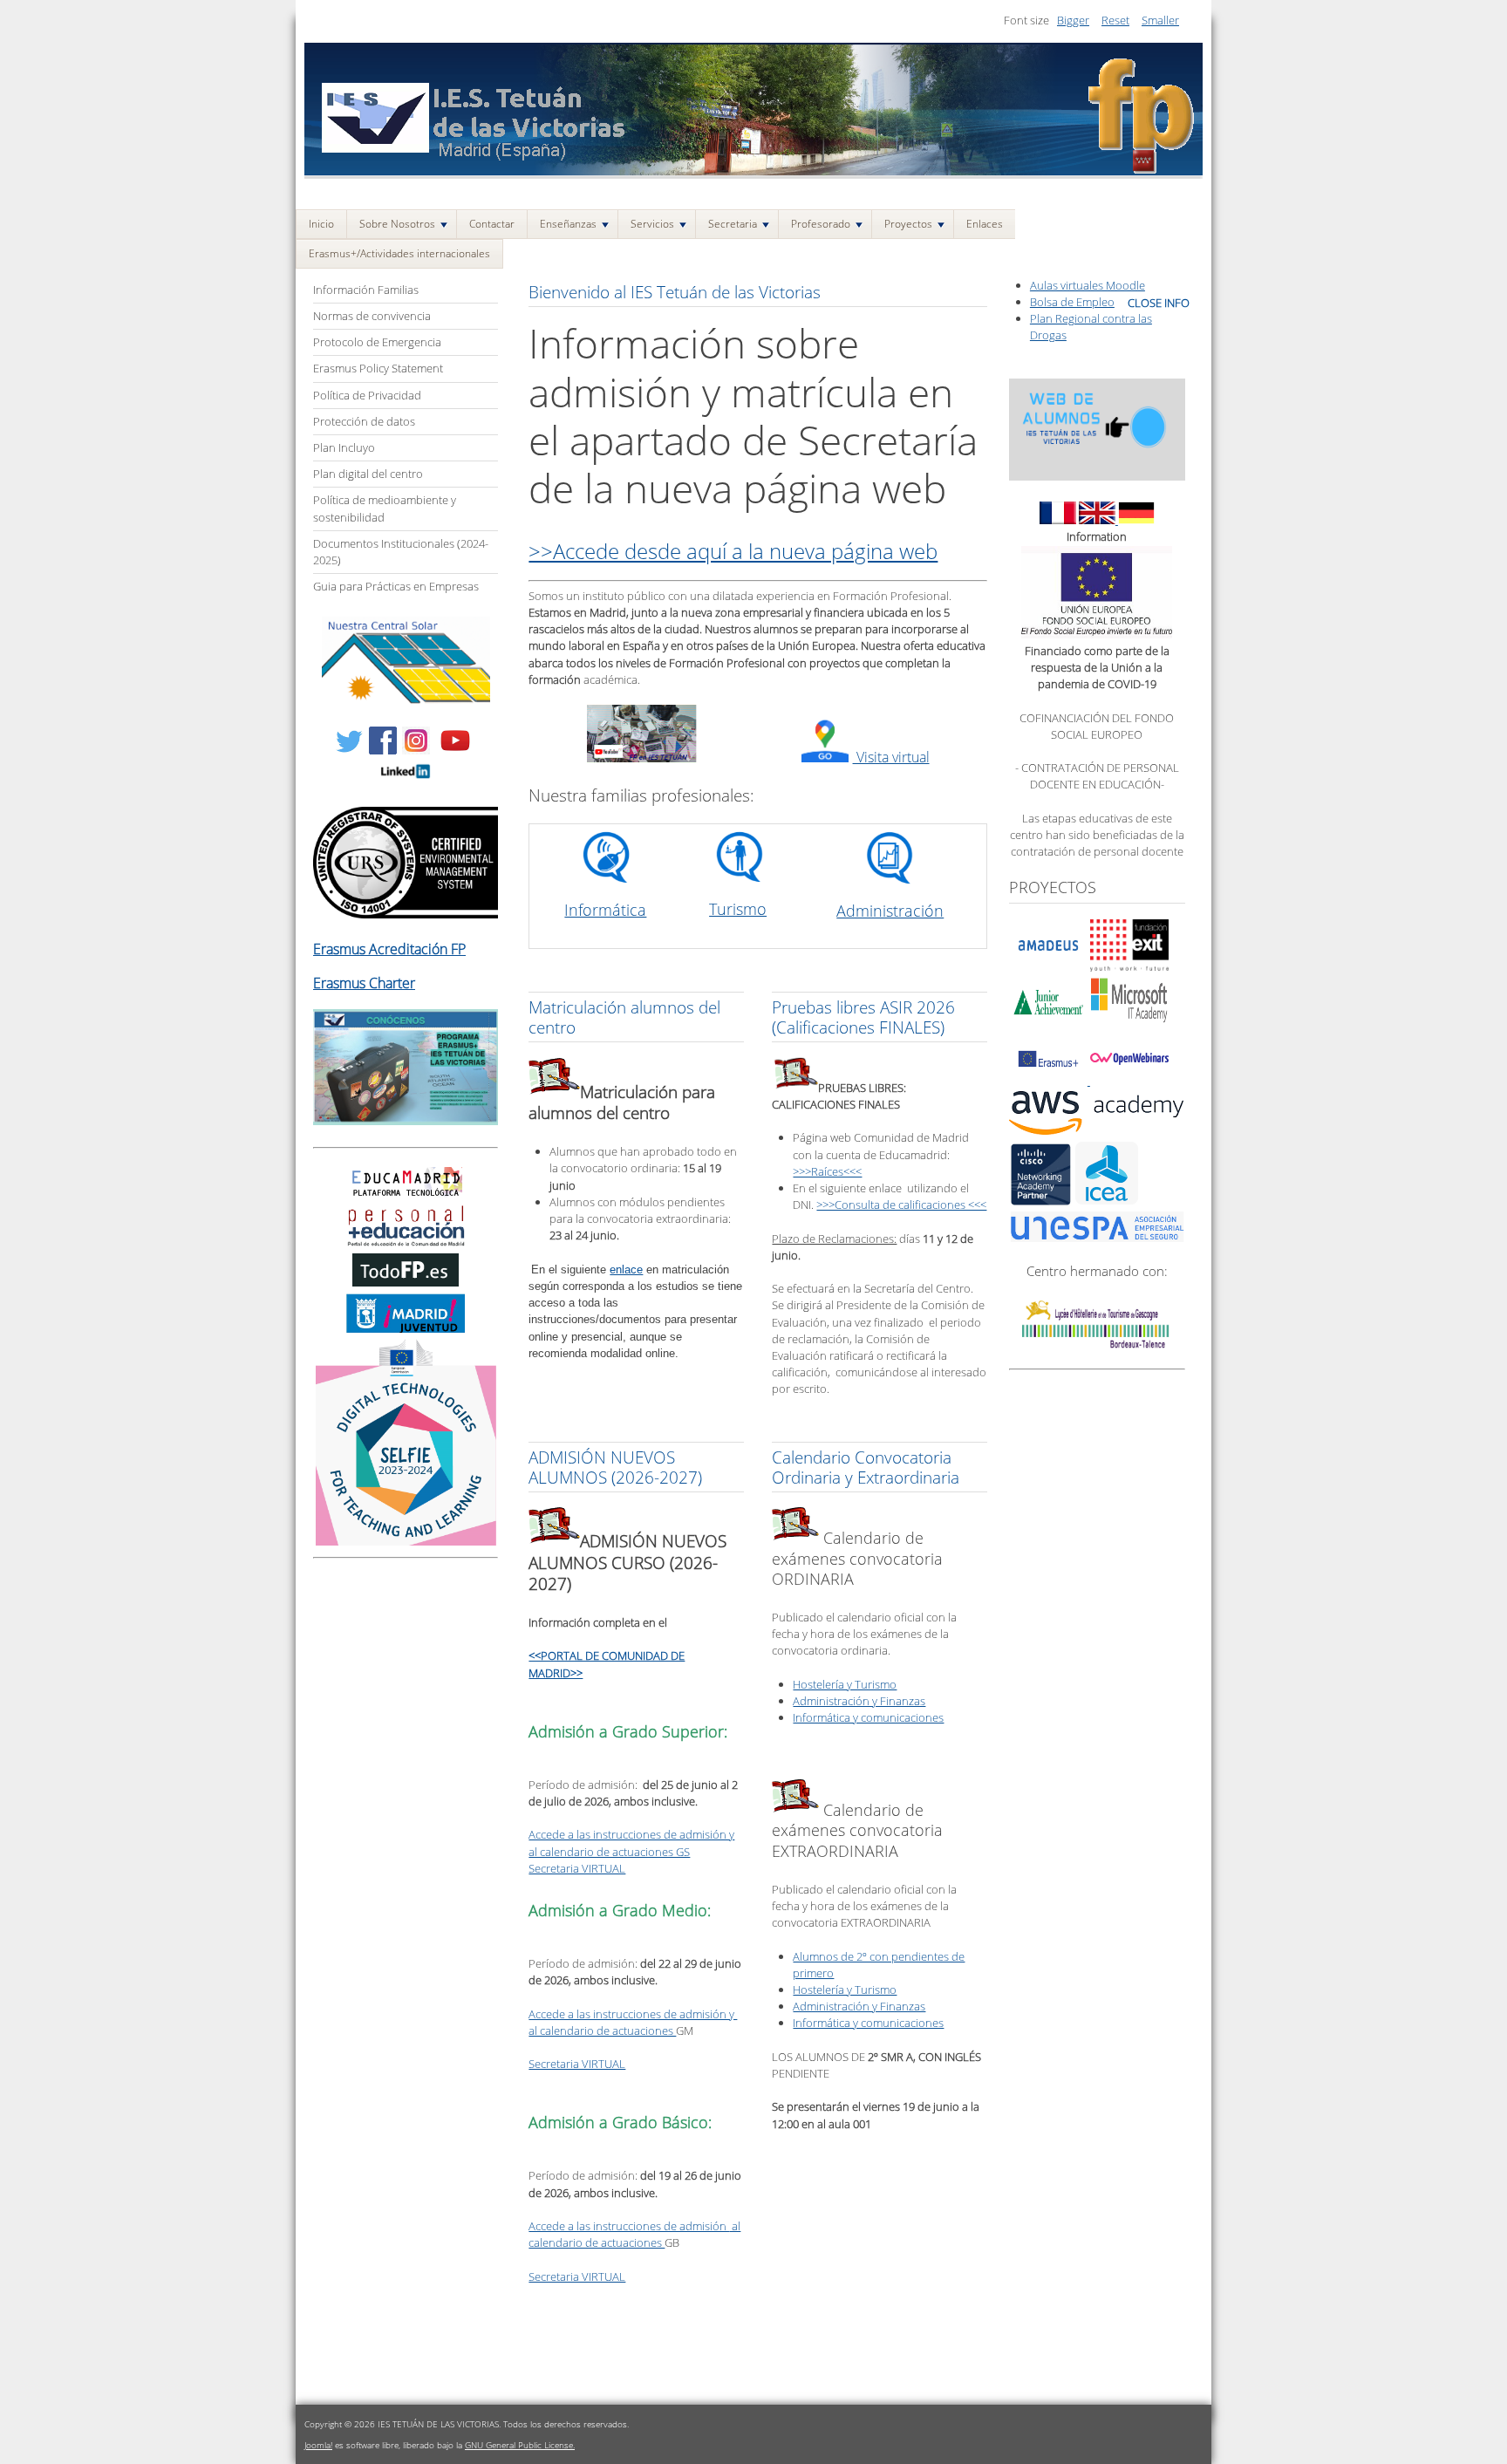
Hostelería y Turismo (845, 1684)
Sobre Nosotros (397, 224)
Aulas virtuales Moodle (1088, 285)
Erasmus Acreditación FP (389, 949)
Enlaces (985, 224)
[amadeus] (1048, 967)
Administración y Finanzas (859, 1701)
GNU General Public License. (520, 2445)
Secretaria (733, 224)
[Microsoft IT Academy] (1129, 1024)
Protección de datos (364, 421)
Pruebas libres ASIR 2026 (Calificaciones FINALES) (863, 1017)
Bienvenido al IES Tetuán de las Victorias (675, 292)
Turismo (738, 909)
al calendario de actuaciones (602, 2031)
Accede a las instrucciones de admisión (629, 2226)
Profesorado (821, 224)
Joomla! (318, 2445)
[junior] (1048, 1024)
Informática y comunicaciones (868, 1717)
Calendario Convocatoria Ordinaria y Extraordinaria (866, 1467)
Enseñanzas (568, 224)
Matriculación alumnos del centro (624, 1017)
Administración (890, 911)
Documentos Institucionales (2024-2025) (401, 552)
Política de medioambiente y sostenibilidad (385, 508)
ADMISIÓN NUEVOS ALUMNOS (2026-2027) (615, 1467)
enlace (626, 1270)
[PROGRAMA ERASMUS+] (406, 1121)
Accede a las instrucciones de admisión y (633, 2014)
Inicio (321, 224)
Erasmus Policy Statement (378, 368)
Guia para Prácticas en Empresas (396, 586)
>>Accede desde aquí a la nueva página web (733, 551)
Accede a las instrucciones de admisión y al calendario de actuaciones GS (631, 1843)
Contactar (492, 224)
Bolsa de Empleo (1072, 302)
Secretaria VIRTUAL (577, 1868)
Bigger (1073, 20)
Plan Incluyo (344, 447)
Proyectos (908, 224)
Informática (605, 910)
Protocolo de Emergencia (377, 342)
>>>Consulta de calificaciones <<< (901, 1205)
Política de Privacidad (367, 395)
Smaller (1160, 20)
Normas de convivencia (372, 316)
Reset (1115, 20)
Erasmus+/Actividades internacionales (399, 253)
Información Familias (366, 290)
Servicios (652, 224)
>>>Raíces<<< (827, 1171)
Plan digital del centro (368, 474)
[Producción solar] (406, 700)
